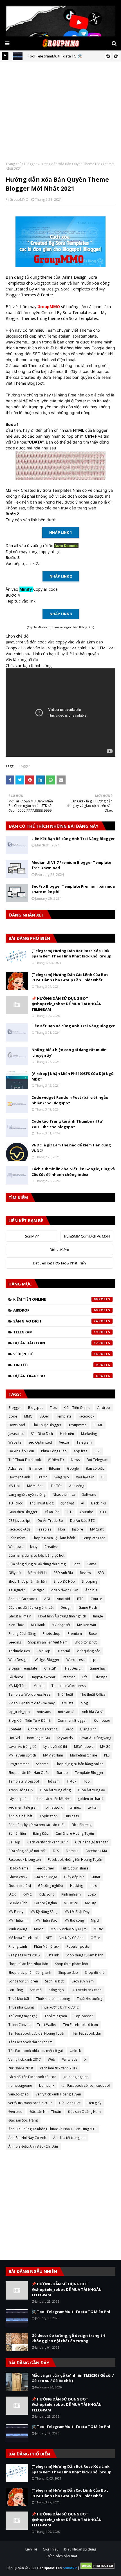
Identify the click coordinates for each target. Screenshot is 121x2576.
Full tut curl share (75, 1868)
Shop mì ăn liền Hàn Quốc (29, 1773)
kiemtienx (47, 2086)
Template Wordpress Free (29, 1694)
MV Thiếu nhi (18, 1920)
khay (34, 1547)
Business (72, 1816)
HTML (98, 1425)
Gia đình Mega (46, 1877)
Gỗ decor (16, 1677)
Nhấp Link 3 (61, 614)
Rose (93, 1634)
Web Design (18, 1660)
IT (103, 1477)
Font (76, 1564)
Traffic (42, 1477)
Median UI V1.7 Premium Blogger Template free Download (71, 865)
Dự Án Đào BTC (82, 1521)
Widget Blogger (47, 1660)
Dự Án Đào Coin (55, 1343)
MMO (28, 1416)
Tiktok (71, 1781)
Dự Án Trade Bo (55, 1376)
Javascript (16, 1434)
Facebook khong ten (25, 1860)
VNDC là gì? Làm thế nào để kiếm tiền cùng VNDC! (71, 1148)
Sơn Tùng (16, 1990)
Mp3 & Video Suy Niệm (69, 1929)
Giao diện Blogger (23, 1512)
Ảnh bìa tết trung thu (69, 2138)
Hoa (62, 1529)
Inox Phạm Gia (38, 1738)
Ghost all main (20, 1616)
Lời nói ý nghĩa (46, 1903)
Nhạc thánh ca (64, 1494)
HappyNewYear (43, 1677)
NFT (49, 1938)
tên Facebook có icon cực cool (86, 2086)
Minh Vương (18, 1929)
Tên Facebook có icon (80, 2025)
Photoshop (52, 1634)
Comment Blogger (72, 1720)
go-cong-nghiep (76, 2077)
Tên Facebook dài (87, 2033)
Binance (36, 1468)
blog (84, 1703)
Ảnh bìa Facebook (23, 1599)
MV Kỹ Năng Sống (44, 1912)
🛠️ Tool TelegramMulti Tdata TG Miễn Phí (71, 2312)
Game (91, 1564)
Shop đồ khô (95, 1973)
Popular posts (78, 1946)
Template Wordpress (69, 1686)
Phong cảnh (18, 1946)
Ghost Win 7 (18, 1877)
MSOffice (71, 1903)
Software (89, 1494)
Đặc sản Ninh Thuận (45, 2112)
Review (85, 1573)
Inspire (78, 1529)
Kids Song (47, 1894)
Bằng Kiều (41, 1833)
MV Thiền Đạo (46, 1920)
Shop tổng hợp (86, 1642)
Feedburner (45, 1868)
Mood (39, 1929)
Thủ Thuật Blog (42, 1503)
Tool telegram (56, 2016)
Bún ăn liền (17, 1833)
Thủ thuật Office (93, 1694)
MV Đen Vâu (87, 1625)
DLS (56, 1851)
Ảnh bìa (91, 1590)
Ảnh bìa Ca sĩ (92, 1712)
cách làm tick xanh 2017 (59, 2068)
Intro (94, 1886)
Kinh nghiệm (71, 1894)
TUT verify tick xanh (86, 1990)
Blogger (31, 164)
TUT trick (15, 1503)
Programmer (19, 1764)
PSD (70, 1512)
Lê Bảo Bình (18, 1903)
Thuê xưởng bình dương (60, 2007)
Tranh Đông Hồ (21, 1790)
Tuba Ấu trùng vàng (55, 1790)
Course (96, 1599)
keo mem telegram (23, 1807)
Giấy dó (15, 1573)
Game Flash (88, 1607)
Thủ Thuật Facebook (25, 1460)
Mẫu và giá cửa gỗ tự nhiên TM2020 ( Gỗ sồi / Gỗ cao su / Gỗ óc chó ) (73, 2378)
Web (51, 2059)
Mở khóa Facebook (23, 1938)
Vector (64, 1442)
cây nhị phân (18, 1799)
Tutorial (64, 1651)
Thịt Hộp (44, 1651)
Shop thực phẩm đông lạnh (30, 1973)
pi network (54, 1807)
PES (107, 1755)
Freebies (44, 1529)
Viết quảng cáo (89, 1651)
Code (13, 1416)
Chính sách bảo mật (61, 2556)
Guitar (96, 1877)
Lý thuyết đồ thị (55, 1747)
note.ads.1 (66, 1712)
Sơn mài (36, 1990)
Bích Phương (82, 1825)
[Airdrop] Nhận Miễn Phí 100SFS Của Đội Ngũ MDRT (73, 1076)
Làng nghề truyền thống (27, 1494)
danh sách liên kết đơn (53, 1799)
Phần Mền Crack (47, 1946)
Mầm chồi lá (37, 1573)
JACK (12, 1894)
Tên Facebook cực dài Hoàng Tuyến (37, 2033)
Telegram (55, 1332)
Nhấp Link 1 (60, 532)
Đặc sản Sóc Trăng (23, 2120)
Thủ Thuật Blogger (47, 1425)
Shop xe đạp (68, 1973)
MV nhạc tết (61, 1625)
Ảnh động (77, 1486)
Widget (38, 1590)
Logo (92, 1894)
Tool (87, 1781)
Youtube (86, 1512)
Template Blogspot (24, 1781)
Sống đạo (62, 1477)
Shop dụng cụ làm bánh (85, 1955)
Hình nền (67, 1434)
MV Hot (14, 1486)
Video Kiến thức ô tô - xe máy (32, 1703)
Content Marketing (43, 1729)
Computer (102, 1720)
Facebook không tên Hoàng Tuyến (75, 1860)
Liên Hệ (31, 2549)
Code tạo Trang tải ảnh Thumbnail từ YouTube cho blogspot (67, 1124)
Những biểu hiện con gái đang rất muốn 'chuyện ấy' (69, 1052)
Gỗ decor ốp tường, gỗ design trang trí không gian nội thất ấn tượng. (68, 2338)
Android (63, 1599)
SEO (101, 1573)
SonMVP (32, 1236)
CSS (97, 1451)
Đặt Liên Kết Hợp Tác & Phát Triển (59, 1263)
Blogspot (35, 1408)
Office (95, 1938)
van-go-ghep (19, 2094)
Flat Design (74, 1668)
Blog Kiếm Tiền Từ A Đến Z (30, 1720)
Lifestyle (101, 1677)
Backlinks (98, 1503)
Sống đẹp (57, 1990)
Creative (51, 1547)
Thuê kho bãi (19, 1999)
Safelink (53, 1955)
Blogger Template (23, 1668)
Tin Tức (55, 1365)
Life (85, 1677)
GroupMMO (19, 199)
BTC (80, 1599)
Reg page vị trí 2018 (24, 1955)
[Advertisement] (60, 116)
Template (64, 1416)
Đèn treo (15, 2112)
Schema (42, 1764)
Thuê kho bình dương (53, 1999)
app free (81, 1451)
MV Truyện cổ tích (22, 1755)
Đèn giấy (94, 2103)
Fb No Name (18, 1868)
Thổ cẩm (53, 1781)
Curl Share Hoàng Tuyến (75, 1833)
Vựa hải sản (85, 1477)
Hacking (76, 1886)
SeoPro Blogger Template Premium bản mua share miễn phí (73, 889)
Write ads (70, 2059)
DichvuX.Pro (59, 1250)
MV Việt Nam (53, 1755)
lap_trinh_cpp (19, 1712)
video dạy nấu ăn (65, 1590)
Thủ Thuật (65, 1694)
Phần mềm (17, 1538)
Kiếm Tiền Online (55, 1299)
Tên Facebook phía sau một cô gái (36, 2051)
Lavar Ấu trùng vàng (95, 1738)
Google (73, 1468)
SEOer (44, 1416)
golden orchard (90, 1799)
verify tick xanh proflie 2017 (30, 2103)
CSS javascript (19, 1521)
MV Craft (97, 1529)
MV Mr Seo (35, 1486)
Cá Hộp (14, 1842)
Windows (16, 1547)
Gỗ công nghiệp (51, 1886)
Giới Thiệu (51, 2549)
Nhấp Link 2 (61, 576)
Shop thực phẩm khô (72, 1964)
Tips (53, 1408)
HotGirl (14, 1738)
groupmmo (78, 1425)
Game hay (98, 1668)
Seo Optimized (40, 1442)
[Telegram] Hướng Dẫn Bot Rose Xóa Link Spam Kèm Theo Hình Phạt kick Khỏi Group (71, 954)
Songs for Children (23, 1981)
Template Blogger (89, 1773)
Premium (75, 1634)
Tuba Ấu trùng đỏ (91, 1790)
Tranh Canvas (19, 2025)
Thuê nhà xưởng (21, 2007)
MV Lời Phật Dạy (77, 1912)
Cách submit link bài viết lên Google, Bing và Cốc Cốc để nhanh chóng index (73, 1172)
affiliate (68, 1703)
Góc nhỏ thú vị (20, 1886)
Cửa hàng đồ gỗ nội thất (27, 1851)
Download (17, 1425)
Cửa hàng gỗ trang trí (92, 1842)
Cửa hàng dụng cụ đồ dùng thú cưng (37, 1564)
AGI (47, 1599)
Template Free (94, 1538)
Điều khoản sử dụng (80, 2549)
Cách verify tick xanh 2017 (48, 1842)
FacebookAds (19, 1529)
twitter (93, 1807)
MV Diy (90, 1903)
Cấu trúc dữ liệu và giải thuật (31, 1607)
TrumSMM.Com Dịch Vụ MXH (87, 1236)
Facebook (86, 1416)
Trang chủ (14, 164)
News (75, 1460)
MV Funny (16, 1912)
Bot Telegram (98, 1460)
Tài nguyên (17, 1590)
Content (15, 1729)
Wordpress (75, 1660)
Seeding (15, 1642)
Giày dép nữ (74, 1877)
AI (83, 1503)
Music (98, 1929)
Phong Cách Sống (22, 1634)
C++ (103, 1512)
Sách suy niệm (83, 1981)
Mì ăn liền (52, 1512)
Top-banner (84, 2016)
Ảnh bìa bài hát (20, 1816)
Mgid (95, 1920)
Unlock (75, 2051)
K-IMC (27, 1894)
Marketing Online (84, 1755)
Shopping (89, 1581)
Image (98, 1616)
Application (49, 1816)
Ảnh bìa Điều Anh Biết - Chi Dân (33, 2146)
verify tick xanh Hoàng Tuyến (58, 2094)
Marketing (89, 1434)
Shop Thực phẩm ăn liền (28, 1581)
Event (69, 1729)
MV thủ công (74, 1920)
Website (15, 1442)
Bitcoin (54, 1468)
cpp (95, 1660)
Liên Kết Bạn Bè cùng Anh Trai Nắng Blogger (73, 839)
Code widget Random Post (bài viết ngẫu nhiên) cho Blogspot (70, 1100)
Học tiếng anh (19, 1477)
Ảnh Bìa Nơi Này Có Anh (27, 2138)
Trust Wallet (47, 2025)
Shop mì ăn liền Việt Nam (48, 1642)
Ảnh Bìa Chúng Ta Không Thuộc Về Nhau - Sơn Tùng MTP (52, 2129)
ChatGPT (51, 1668)
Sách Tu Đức (55, 1981)
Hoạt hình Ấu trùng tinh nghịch (62, 1616)
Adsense (15, 1468)
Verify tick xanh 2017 (25, 2059)
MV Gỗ (105, 1747)
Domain (72, 1851)
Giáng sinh (88, 1729)
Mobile (39, 1686)
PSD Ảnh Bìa (63, 1573)
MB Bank (38, 1625)
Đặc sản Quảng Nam (84, 2112)
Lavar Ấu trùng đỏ (22, 1747)
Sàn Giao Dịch (55, 1321)
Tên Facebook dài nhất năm (31, 2042)
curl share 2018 (21, 2068)
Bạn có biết (95, 1468)
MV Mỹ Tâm (17, 1686)
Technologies (19, 1651)
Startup (62, 1773)
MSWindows (84, 1747)
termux (75, 1807)
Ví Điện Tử (55, 1354)
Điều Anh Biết (70, 2103)
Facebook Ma (96, 1851)
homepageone (20, 2086)
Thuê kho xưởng (89, 1999)
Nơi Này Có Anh (71, 1938)
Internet (69, 1677)
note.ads (44, 1712)
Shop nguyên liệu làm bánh (54, 1538)
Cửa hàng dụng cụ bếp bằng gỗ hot (36, 1555)
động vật (67, 1503)
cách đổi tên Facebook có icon (32, 2077)
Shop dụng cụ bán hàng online (79, 1764)
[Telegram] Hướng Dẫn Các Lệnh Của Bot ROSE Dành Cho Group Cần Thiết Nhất (70, 977)
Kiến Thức (16, 1625)
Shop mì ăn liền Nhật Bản (28, 1964)
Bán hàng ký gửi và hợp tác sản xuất (37, 1825)
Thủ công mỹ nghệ (23, 2016)
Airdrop (55, 1310)
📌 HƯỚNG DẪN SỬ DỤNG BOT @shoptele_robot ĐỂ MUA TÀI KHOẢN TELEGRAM (67, 1004)
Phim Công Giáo (54, 1451)
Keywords (65, 1738)
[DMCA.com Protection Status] (98, 2568)
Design (66, 1607)
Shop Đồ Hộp (64, 1581)
